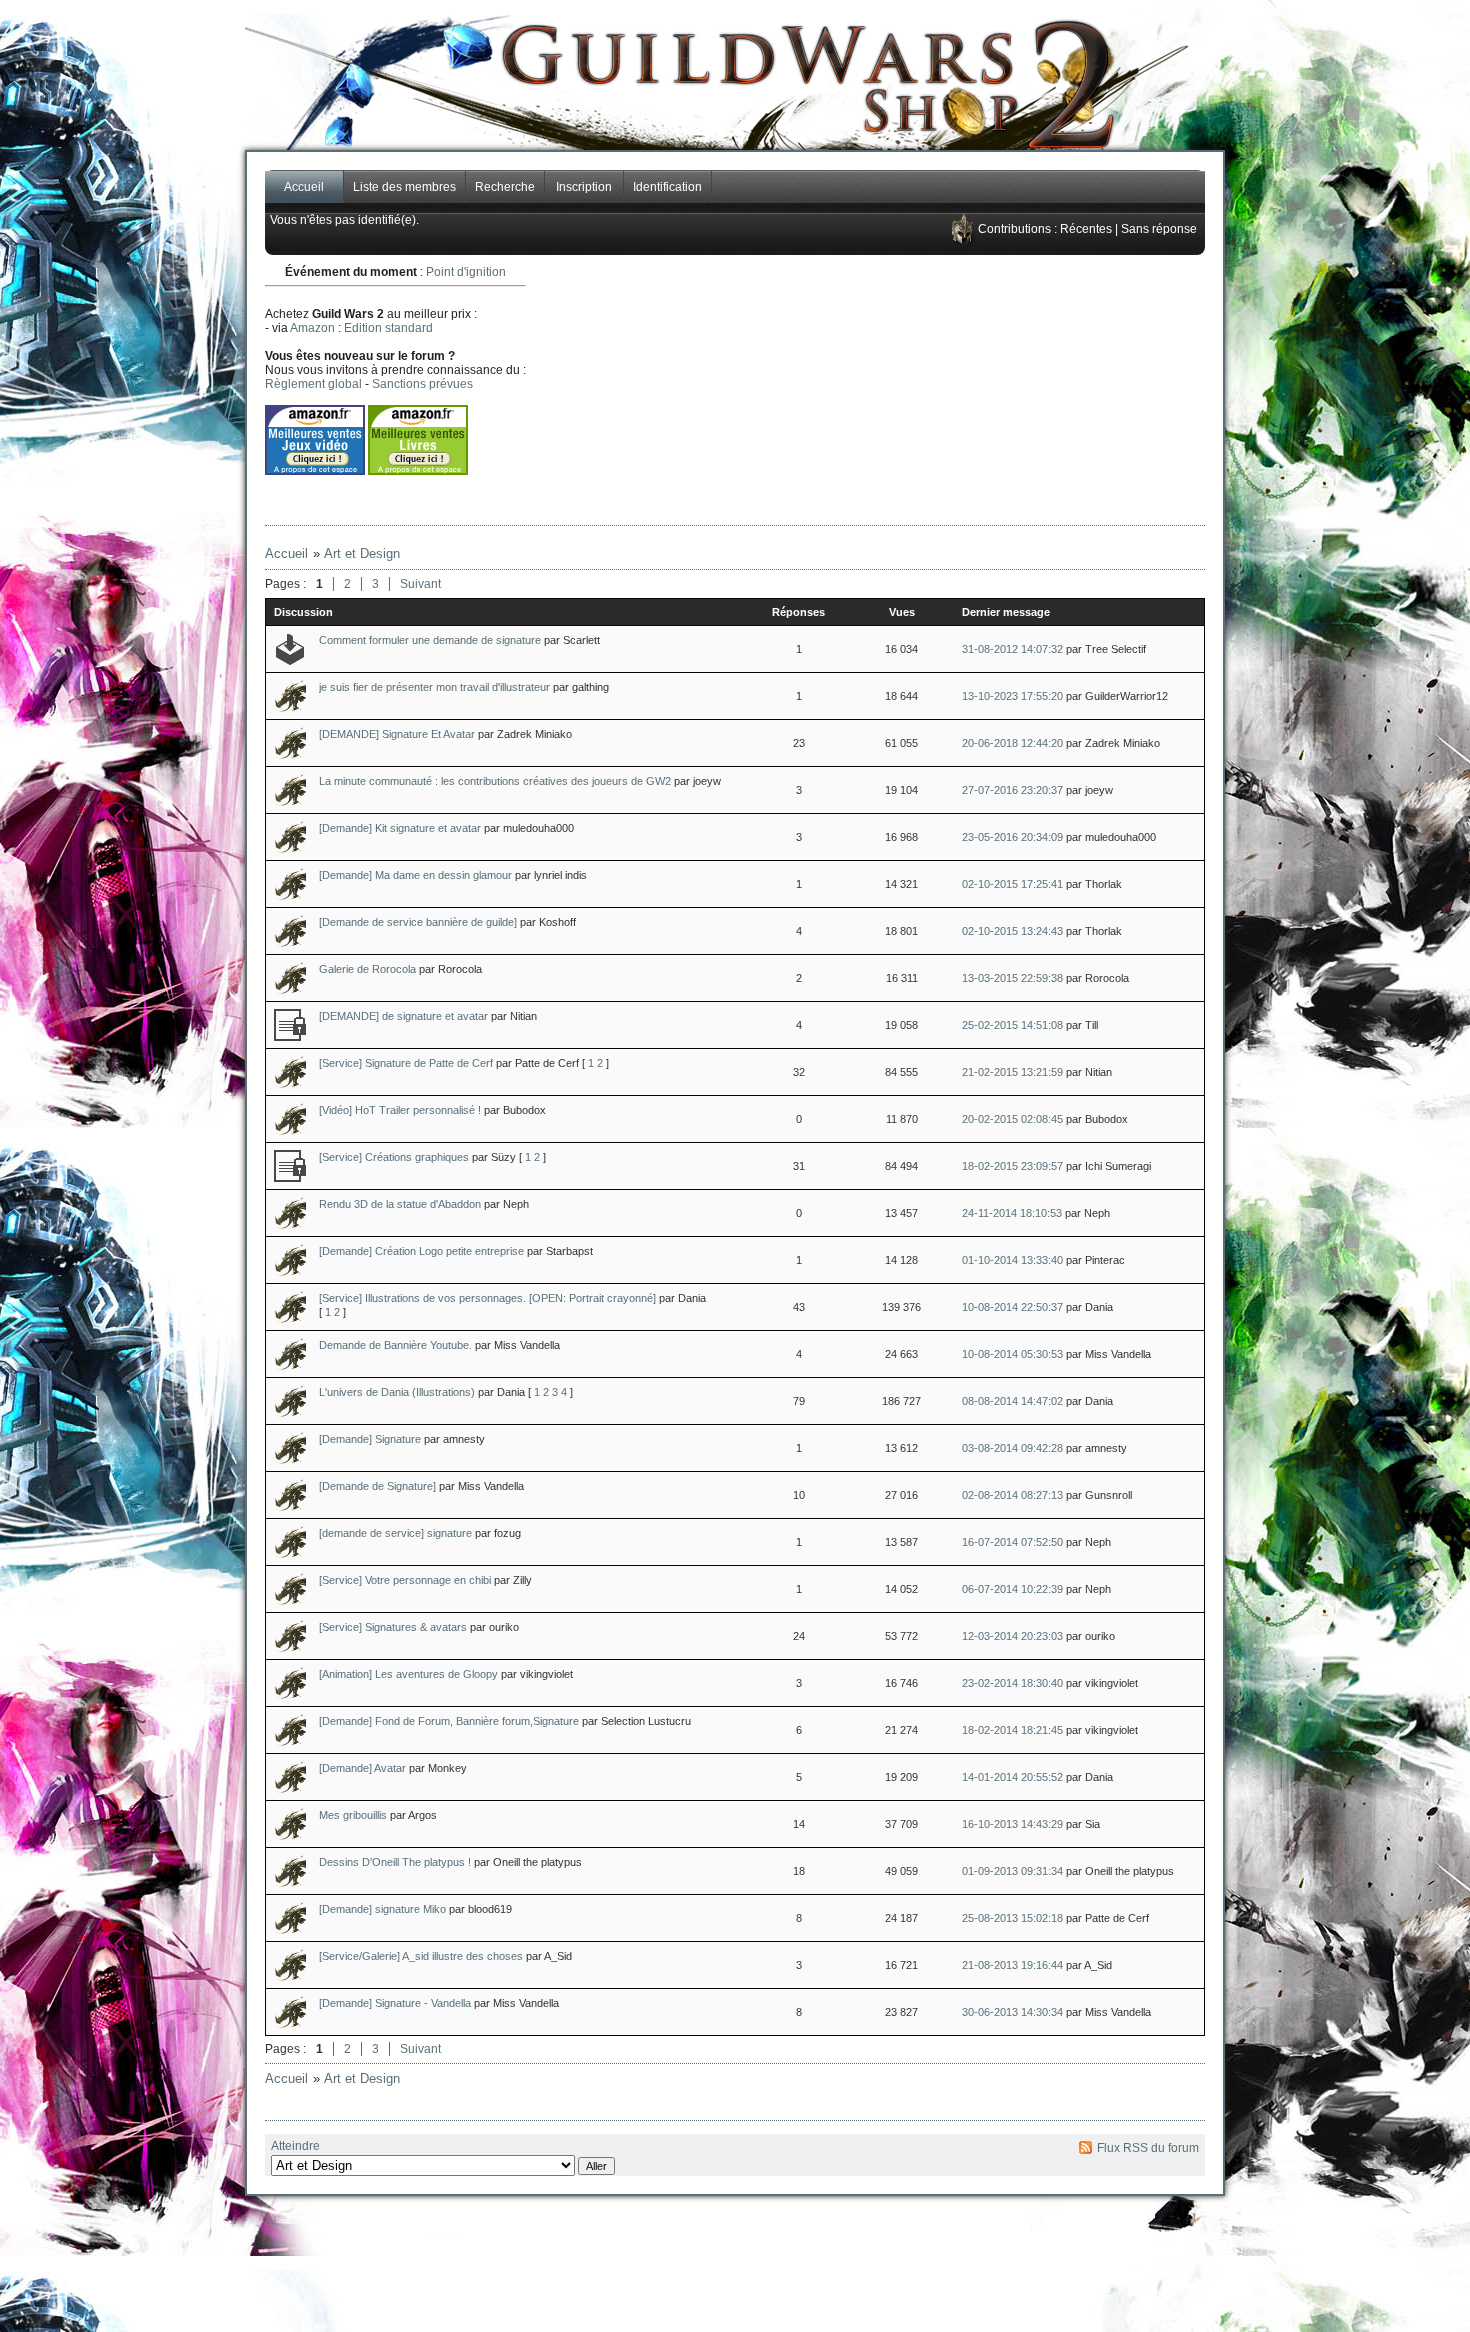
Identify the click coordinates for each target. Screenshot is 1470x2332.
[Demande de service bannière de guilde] (418, 922)
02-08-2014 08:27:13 (1012, 1495)
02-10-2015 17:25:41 (1012, 884)
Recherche (505, 187)
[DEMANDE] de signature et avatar (403, 1016)
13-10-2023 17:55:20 (1012, 696)
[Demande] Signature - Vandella (395, 2003)
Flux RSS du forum (1148, 2148)
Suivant (420, 584)
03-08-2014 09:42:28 (1012, 1448)
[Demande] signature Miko (382, 1909)
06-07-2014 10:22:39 (1012, 1589)
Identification (667, 187)
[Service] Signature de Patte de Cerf (406, 1063)
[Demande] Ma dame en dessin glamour (415, 875)
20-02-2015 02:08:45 (1012, 1119)
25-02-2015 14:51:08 (1012, 1025)
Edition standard (388, 328)
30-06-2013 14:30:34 (1012, 2012)
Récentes (1086, 229)
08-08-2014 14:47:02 (1012, 1401)
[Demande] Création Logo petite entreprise (421, 1251)
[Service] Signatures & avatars (393, 1627)
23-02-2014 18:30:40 (1012, 1683)
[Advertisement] (936, 390)
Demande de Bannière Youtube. (395, 1345)
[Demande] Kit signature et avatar (400, 828)
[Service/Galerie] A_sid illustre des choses (421, 1956)
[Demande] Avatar (362, 1768)
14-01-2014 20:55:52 (1012, 1777)
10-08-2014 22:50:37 (1012, 1307)
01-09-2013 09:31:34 (1012, 1871)
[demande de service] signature (395, 1533)
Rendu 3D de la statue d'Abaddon (400, 1204)
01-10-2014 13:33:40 (1012, 1260)
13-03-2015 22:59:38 (1012, 978)
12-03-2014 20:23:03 (1012, 1636)
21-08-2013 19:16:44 (1012, 1965)
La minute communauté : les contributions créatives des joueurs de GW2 (495, 781)
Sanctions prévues (422, 384)
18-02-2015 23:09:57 (1012, 1166)
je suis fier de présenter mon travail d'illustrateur (434, 687)
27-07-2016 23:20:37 (1012, 790)
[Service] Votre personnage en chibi (405, 1580)
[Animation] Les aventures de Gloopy (408, 1674)
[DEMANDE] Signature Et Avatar (397, 734)
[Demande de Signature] (377, 1486)
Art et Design (362, 553)
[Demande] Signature (370, 1439)
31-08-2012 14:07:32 (1012, 649)
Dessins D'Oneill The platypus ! (395, 1862)
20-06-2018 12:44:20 (1012, 743)
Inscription (584, 187)
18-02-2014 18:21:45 (1012, 1730)
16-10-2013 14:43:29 (1012, 1824)
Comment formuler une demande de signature (430, 640)
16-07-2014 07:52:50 (1012, 1542)
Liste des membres (404, 187)
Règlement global (313, 384)
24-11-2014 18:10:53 (1012, 1213)
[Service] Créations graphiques (394, 1157)
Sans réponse (1159, 229)
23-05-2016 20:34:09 (1012, 837)
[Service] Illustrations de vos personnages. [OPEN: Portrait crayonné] (487, 1298)
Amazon (312, 328)
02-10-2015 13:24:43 (1012, 931)
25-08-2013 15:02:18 (1012, 1918)
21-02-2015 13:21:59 (1012, 1072)
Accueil (304, 187)
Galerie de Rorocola (367, 969)
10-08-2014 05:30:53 (1012, 1354)
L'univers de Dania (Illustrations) (397, 1392)
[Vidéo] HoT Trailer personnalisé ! (400, 1110)
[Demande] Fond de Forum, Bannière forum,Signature (449, 1721)
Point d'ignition (466, 272)
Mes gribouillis (353, 1815)
